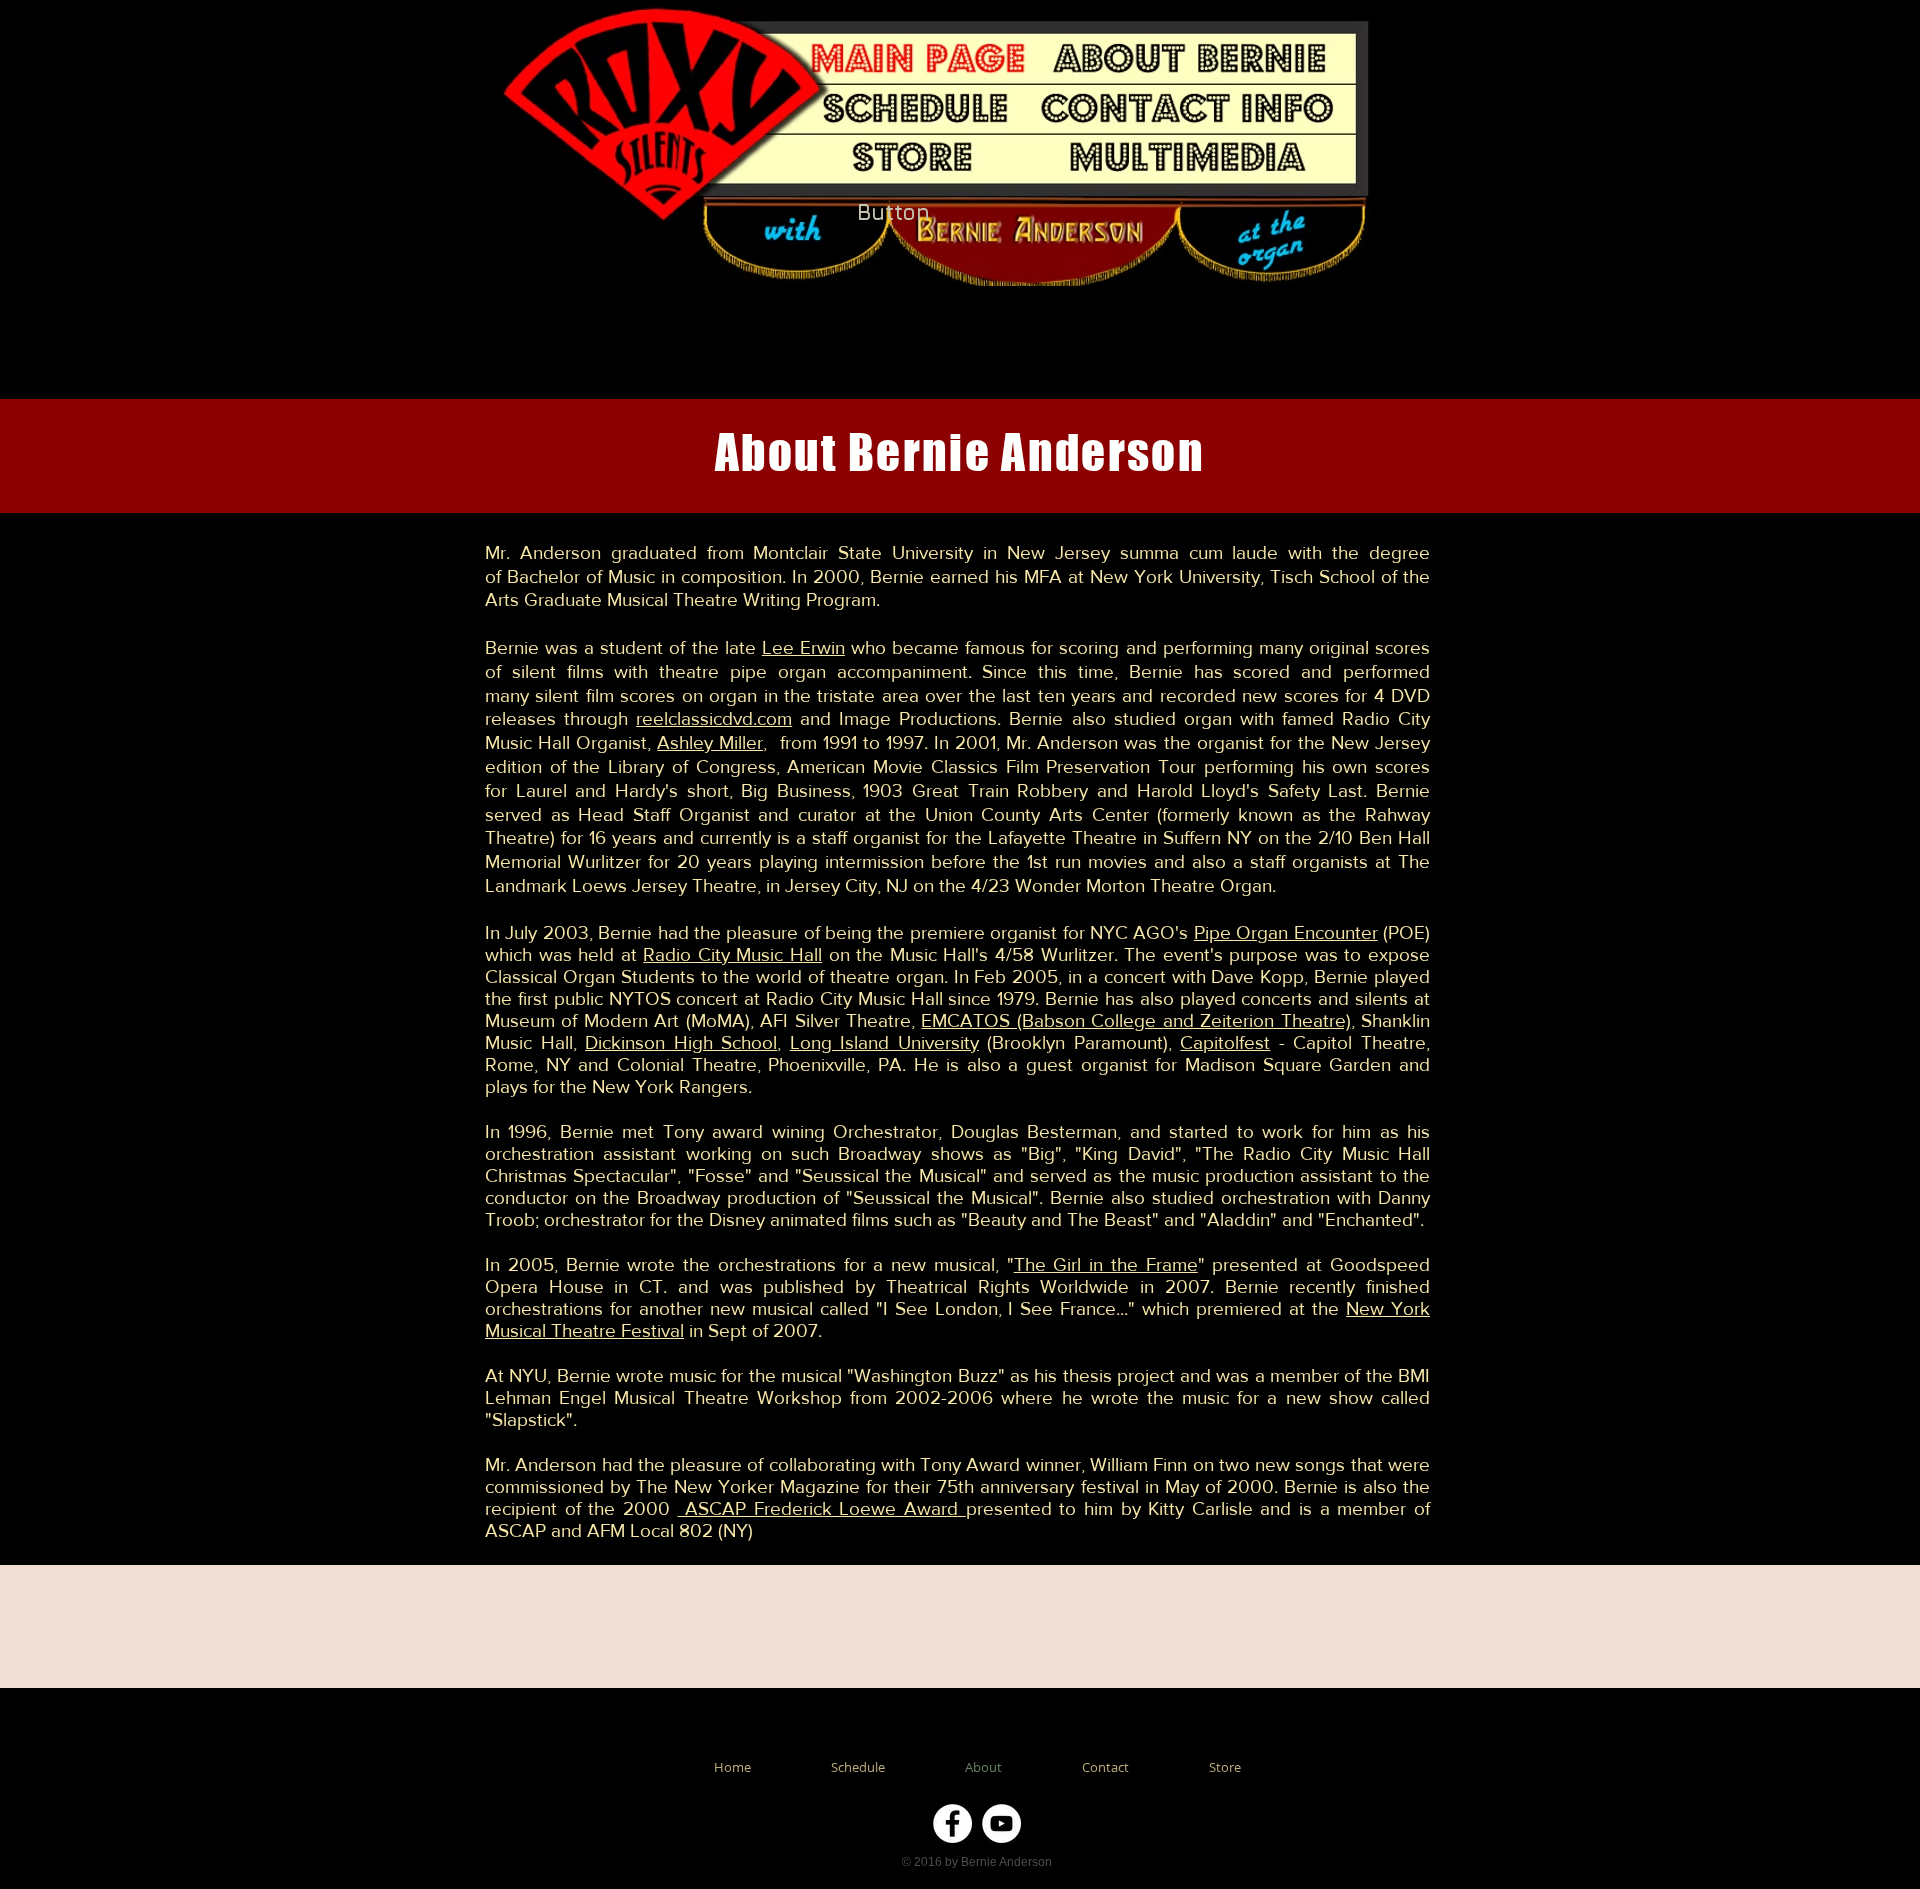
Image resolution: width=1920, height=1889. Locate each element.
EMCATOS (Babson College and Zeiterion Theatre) (1135, 1020)
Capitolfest (1225, 1042)
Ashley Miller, (712, 742)
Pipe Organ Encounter (1286, 932)
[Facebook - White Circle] (952, 1823)
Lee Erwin (803, 647)
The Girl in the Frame (1106, 1264)
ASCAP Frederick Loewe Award (822, 1508)
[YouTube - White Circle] (1001, 1823)
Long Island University (884, 1042)
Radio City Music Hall (732, 954)
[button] (1189, 158)
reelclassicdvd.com (714, 718)
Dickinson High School (681, 1042)
